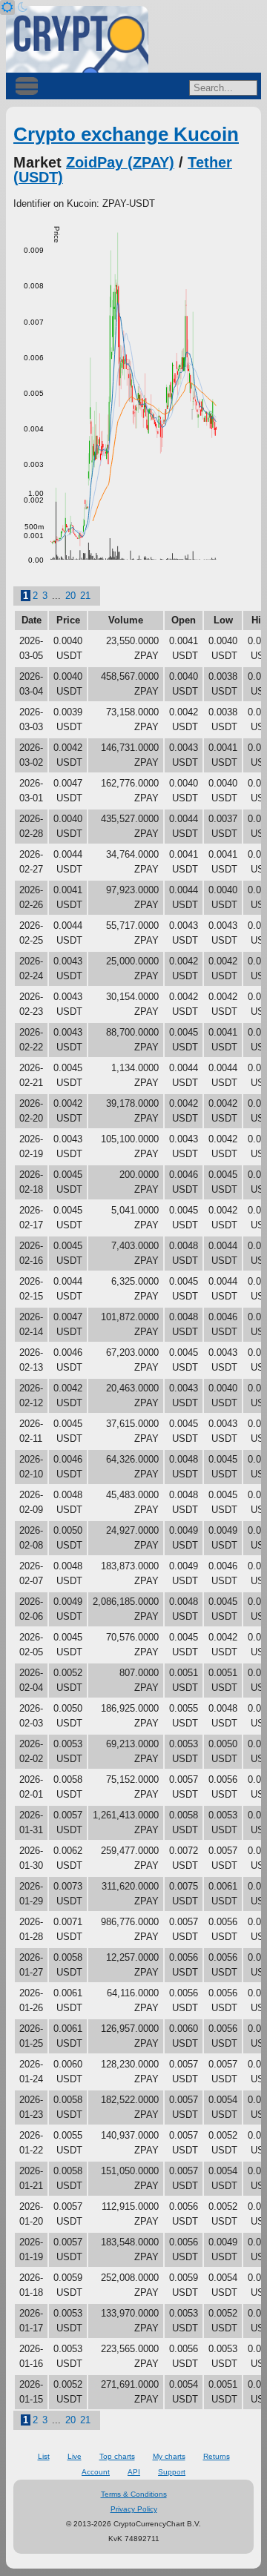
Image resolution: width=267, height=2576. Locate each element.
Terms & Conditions (134, 2494)
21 (85, 596)
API (134, 2472)
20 (70, 596)
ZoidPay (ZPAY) (120, 162)
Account (96, 2472)
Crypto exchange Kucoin (126, 134)
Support (172, 2472)
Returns (217, 2456)
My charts (169, 2456)
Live (75, 2456)
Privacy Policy (134, 2509)
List (44, 2456)
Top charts (117, 2456)
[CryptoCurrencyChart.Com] (77, 39)
